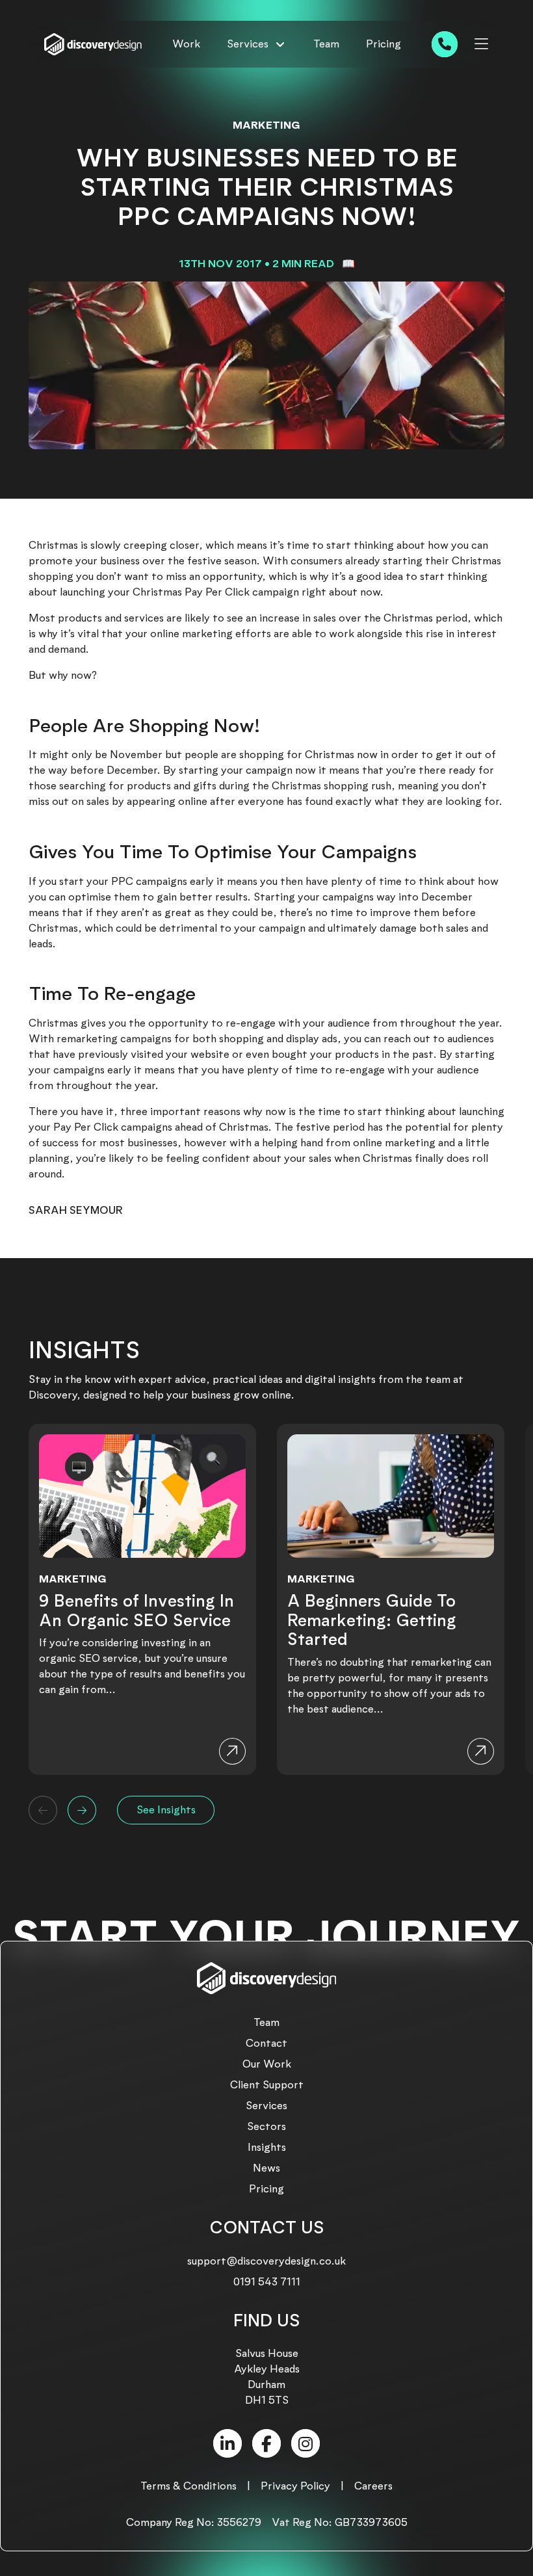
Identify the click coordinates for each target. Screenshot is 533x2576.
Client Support (267, 2085)
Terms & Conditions (188, 2486)
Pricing (383, 44)
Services (266, 2106)
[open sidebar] (481, 44)
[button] (43, 1810)
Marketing (266, 125)
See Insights (166, 1810)
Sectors (266, 2126)
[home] (93, 45)
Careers (373, 2486)
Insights (267, 2147)
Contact (266, 2043)
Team (326, 44)
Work (186, 44)
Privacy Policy (295, 2486)
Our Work (267, 2064)
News (266, 2168)
